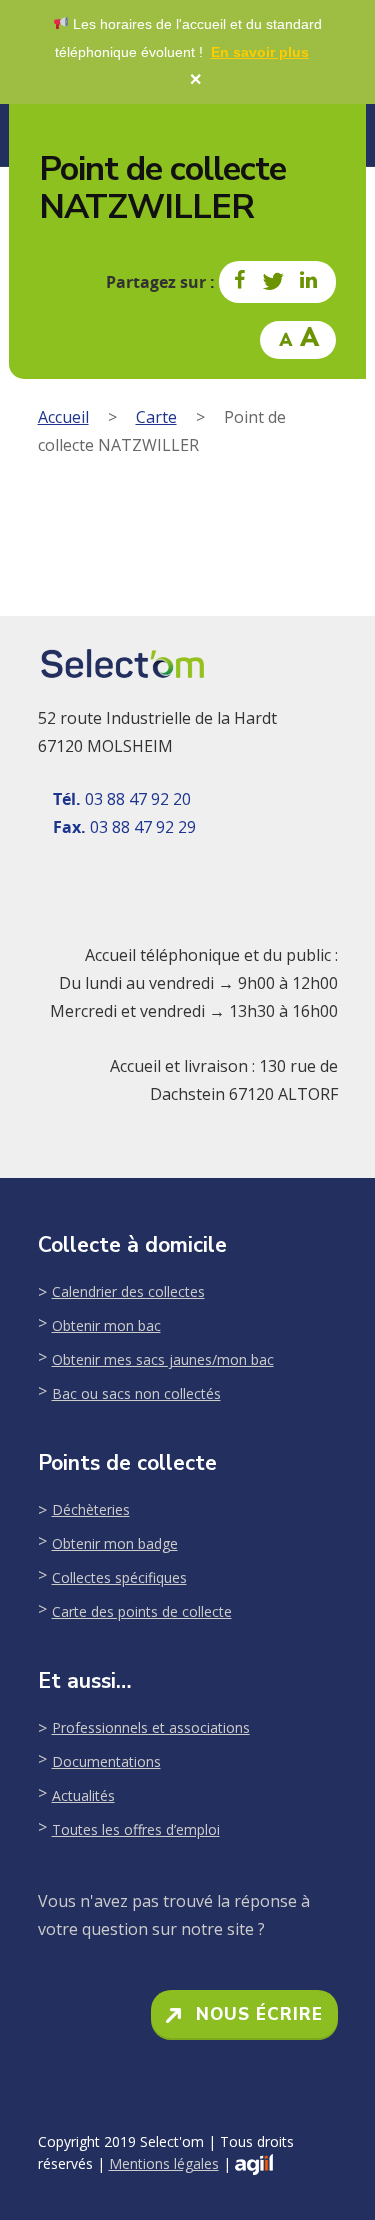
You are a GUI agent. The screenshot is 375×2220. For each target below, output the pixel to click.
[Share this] (241, 282)
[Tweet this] (274, 282)
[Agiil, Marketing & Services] (254, 2164)
